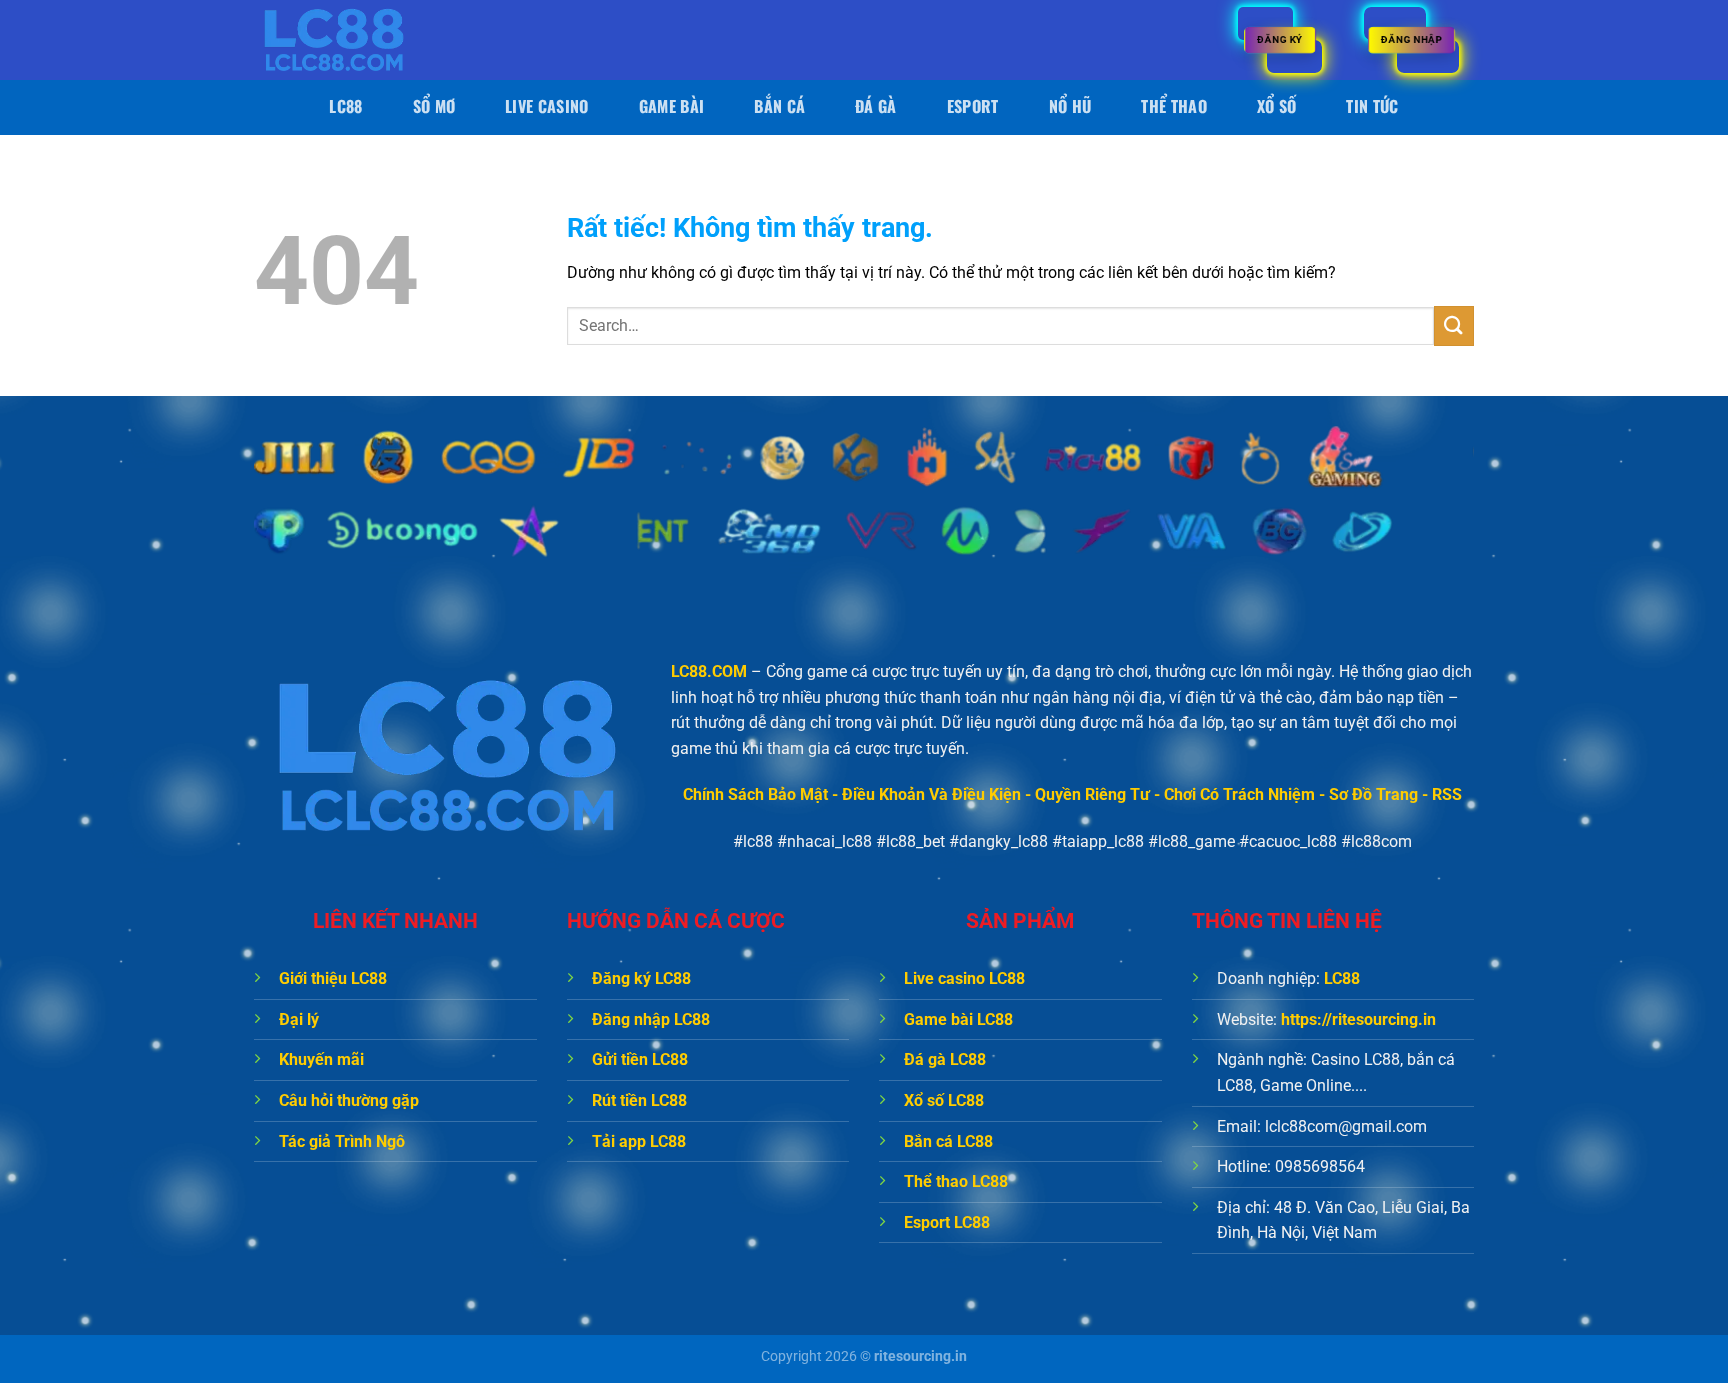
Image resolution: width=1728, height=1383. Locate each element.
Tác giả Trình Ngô (342, 1141)
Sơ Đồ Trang (1373, 794)
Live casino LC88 (964, 978)
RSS (1447, 794)
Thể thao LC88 (956, 1181)
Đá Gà (876, 106)
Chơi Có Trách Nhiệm (1239, 794)
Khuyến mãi (321, 1059)
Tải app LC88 (639, 1141)
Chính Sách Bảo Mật (755, 794)
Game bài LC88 (958, 1019)
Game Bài (672, 106)
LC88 (345, 106)
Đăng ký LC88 (641, 978)
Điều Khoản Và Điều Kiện (931, 794)
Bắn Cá (779, 106)
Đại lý (299, 1019)
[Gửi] (1454, 325)
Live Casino (547, 106)
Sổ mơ (434, 106)
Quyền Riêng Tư (1092, 794)
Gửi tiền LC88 (640, 1059)
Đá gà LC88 (945, 1059)
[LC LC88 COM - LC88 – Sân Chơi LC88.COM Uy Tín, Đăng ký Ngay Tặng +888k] (354, 40)
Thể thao (1174, 106)
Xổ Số (1277, 106)
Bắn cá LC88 (948, 1141)
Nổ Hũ (1070, 106)
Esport (973, 106)
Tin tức (1372, 106)
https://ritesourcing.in (1358, 1019)
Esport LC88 (947, 1222)
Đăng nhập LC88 (651, 1019)
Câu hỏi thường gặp (349, 1100)
